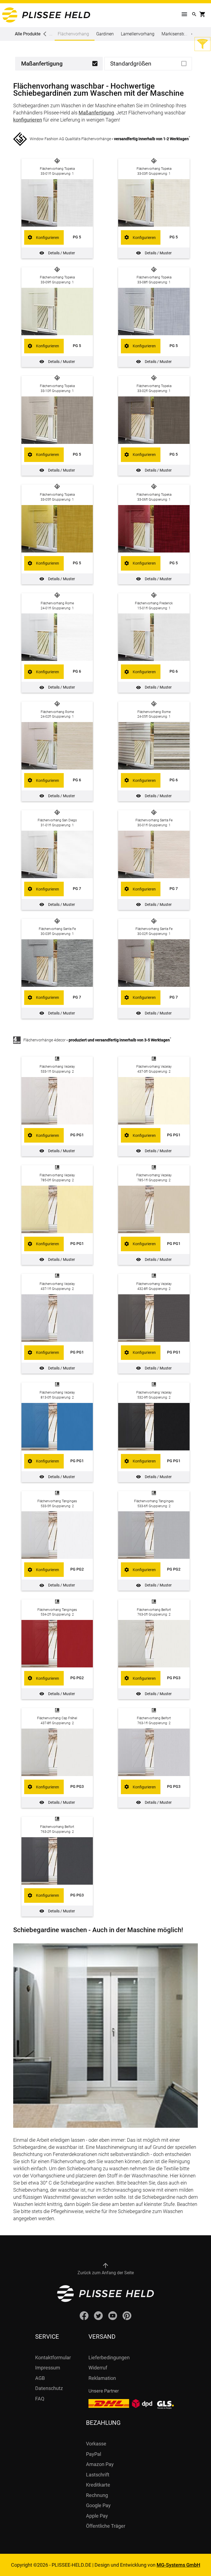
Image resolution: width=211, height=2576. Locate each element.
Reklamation (102, 2378)
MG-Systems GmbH (178, 2565)
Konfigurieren (48, 238)
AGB (40, 2378)
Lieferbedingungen (109, 2357)
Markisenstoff (175, 34)
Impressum (48, 2368)
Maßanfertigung (42, 64)
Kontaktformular (53, 2357)
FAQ (40, 2399)
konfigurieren (28, 120)
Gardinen (105, 34)
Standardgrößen (131, 64)
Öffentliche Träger (106, 2526)
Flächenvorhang (73, 34)
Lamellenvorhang (138, 34)
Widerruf (98, 2368)
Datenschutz (49, 2388)
